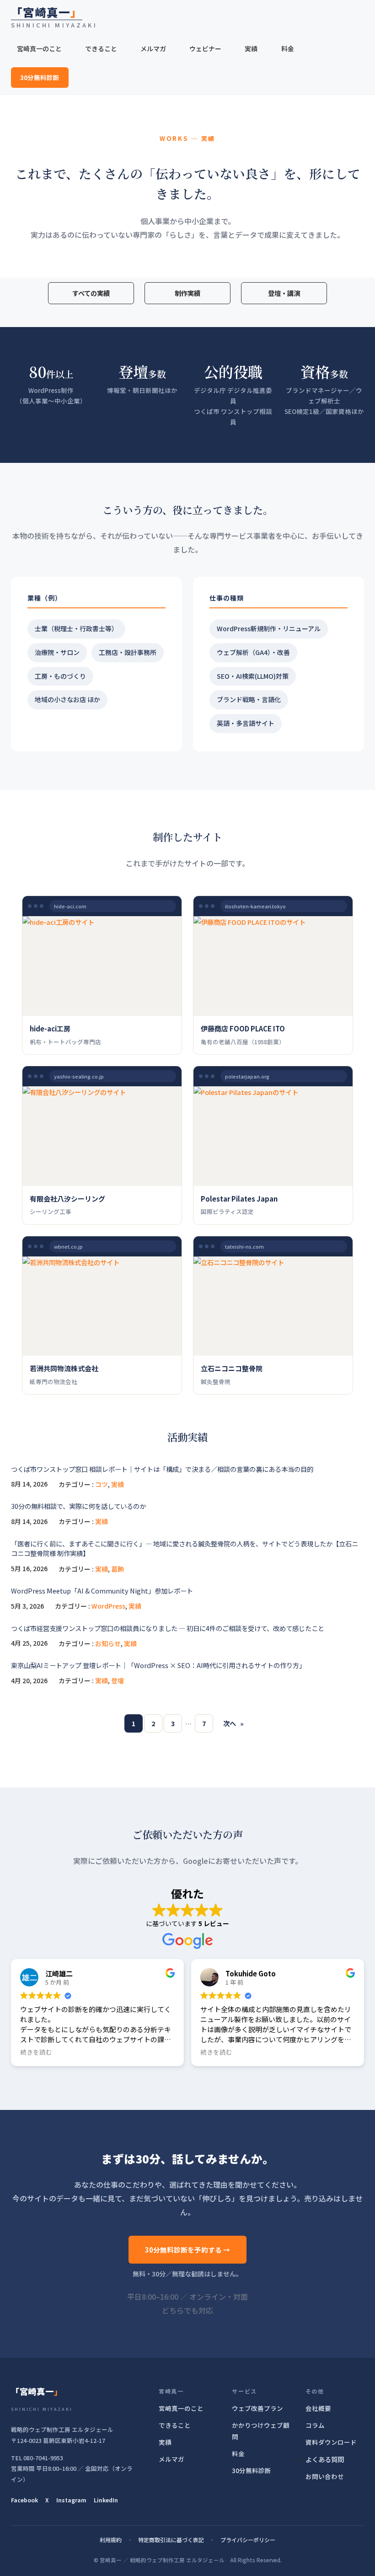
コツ (102, 1484)
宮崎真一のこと (181, 2408)
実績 (118, 1484)
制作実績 (187, 293)
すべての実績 (91, 293)
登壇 (118, 1680)
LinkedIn (106, 2500)
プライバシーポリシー (248, 2540)
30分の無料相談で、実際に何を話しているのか (78, 1506)
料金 (238, 2453)
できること (175, 2425)
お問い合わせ (325, 2476)
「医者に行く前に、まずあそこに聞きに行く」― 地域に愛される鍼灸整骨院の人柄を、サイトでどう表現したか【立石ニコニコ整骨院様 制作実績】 (185, 1548)
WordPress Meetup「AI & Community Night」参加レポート (102, 1591)
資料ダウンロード (331, 2442)
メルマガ (171, 2459)
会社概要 (318, 2408)
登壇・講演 (284, 293)
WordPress (108, 1606)
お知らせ (108, 1643)
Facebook (24, 2500)
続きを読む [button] (36, 2052)
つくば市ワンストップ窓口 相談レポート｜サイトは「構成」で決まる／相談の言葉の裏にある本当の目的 (162, 1469)
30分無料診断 (40, 77)
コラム (315, 2425)
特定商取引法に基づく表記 (171, 2540)
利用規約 (111, 2540)
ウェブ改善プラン (257, 2408)
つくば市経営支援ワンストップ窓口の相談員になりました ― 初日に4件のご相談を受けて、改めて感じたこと (168, 1628)
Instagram (71, 2500)
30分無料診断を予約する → (187, 2250)
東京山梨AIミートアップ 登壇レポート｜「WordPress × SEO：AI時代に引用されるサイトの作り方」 (158, 1665)
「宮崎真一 (47, 12)
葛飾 (118, 1569)
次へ (233, 1723)
